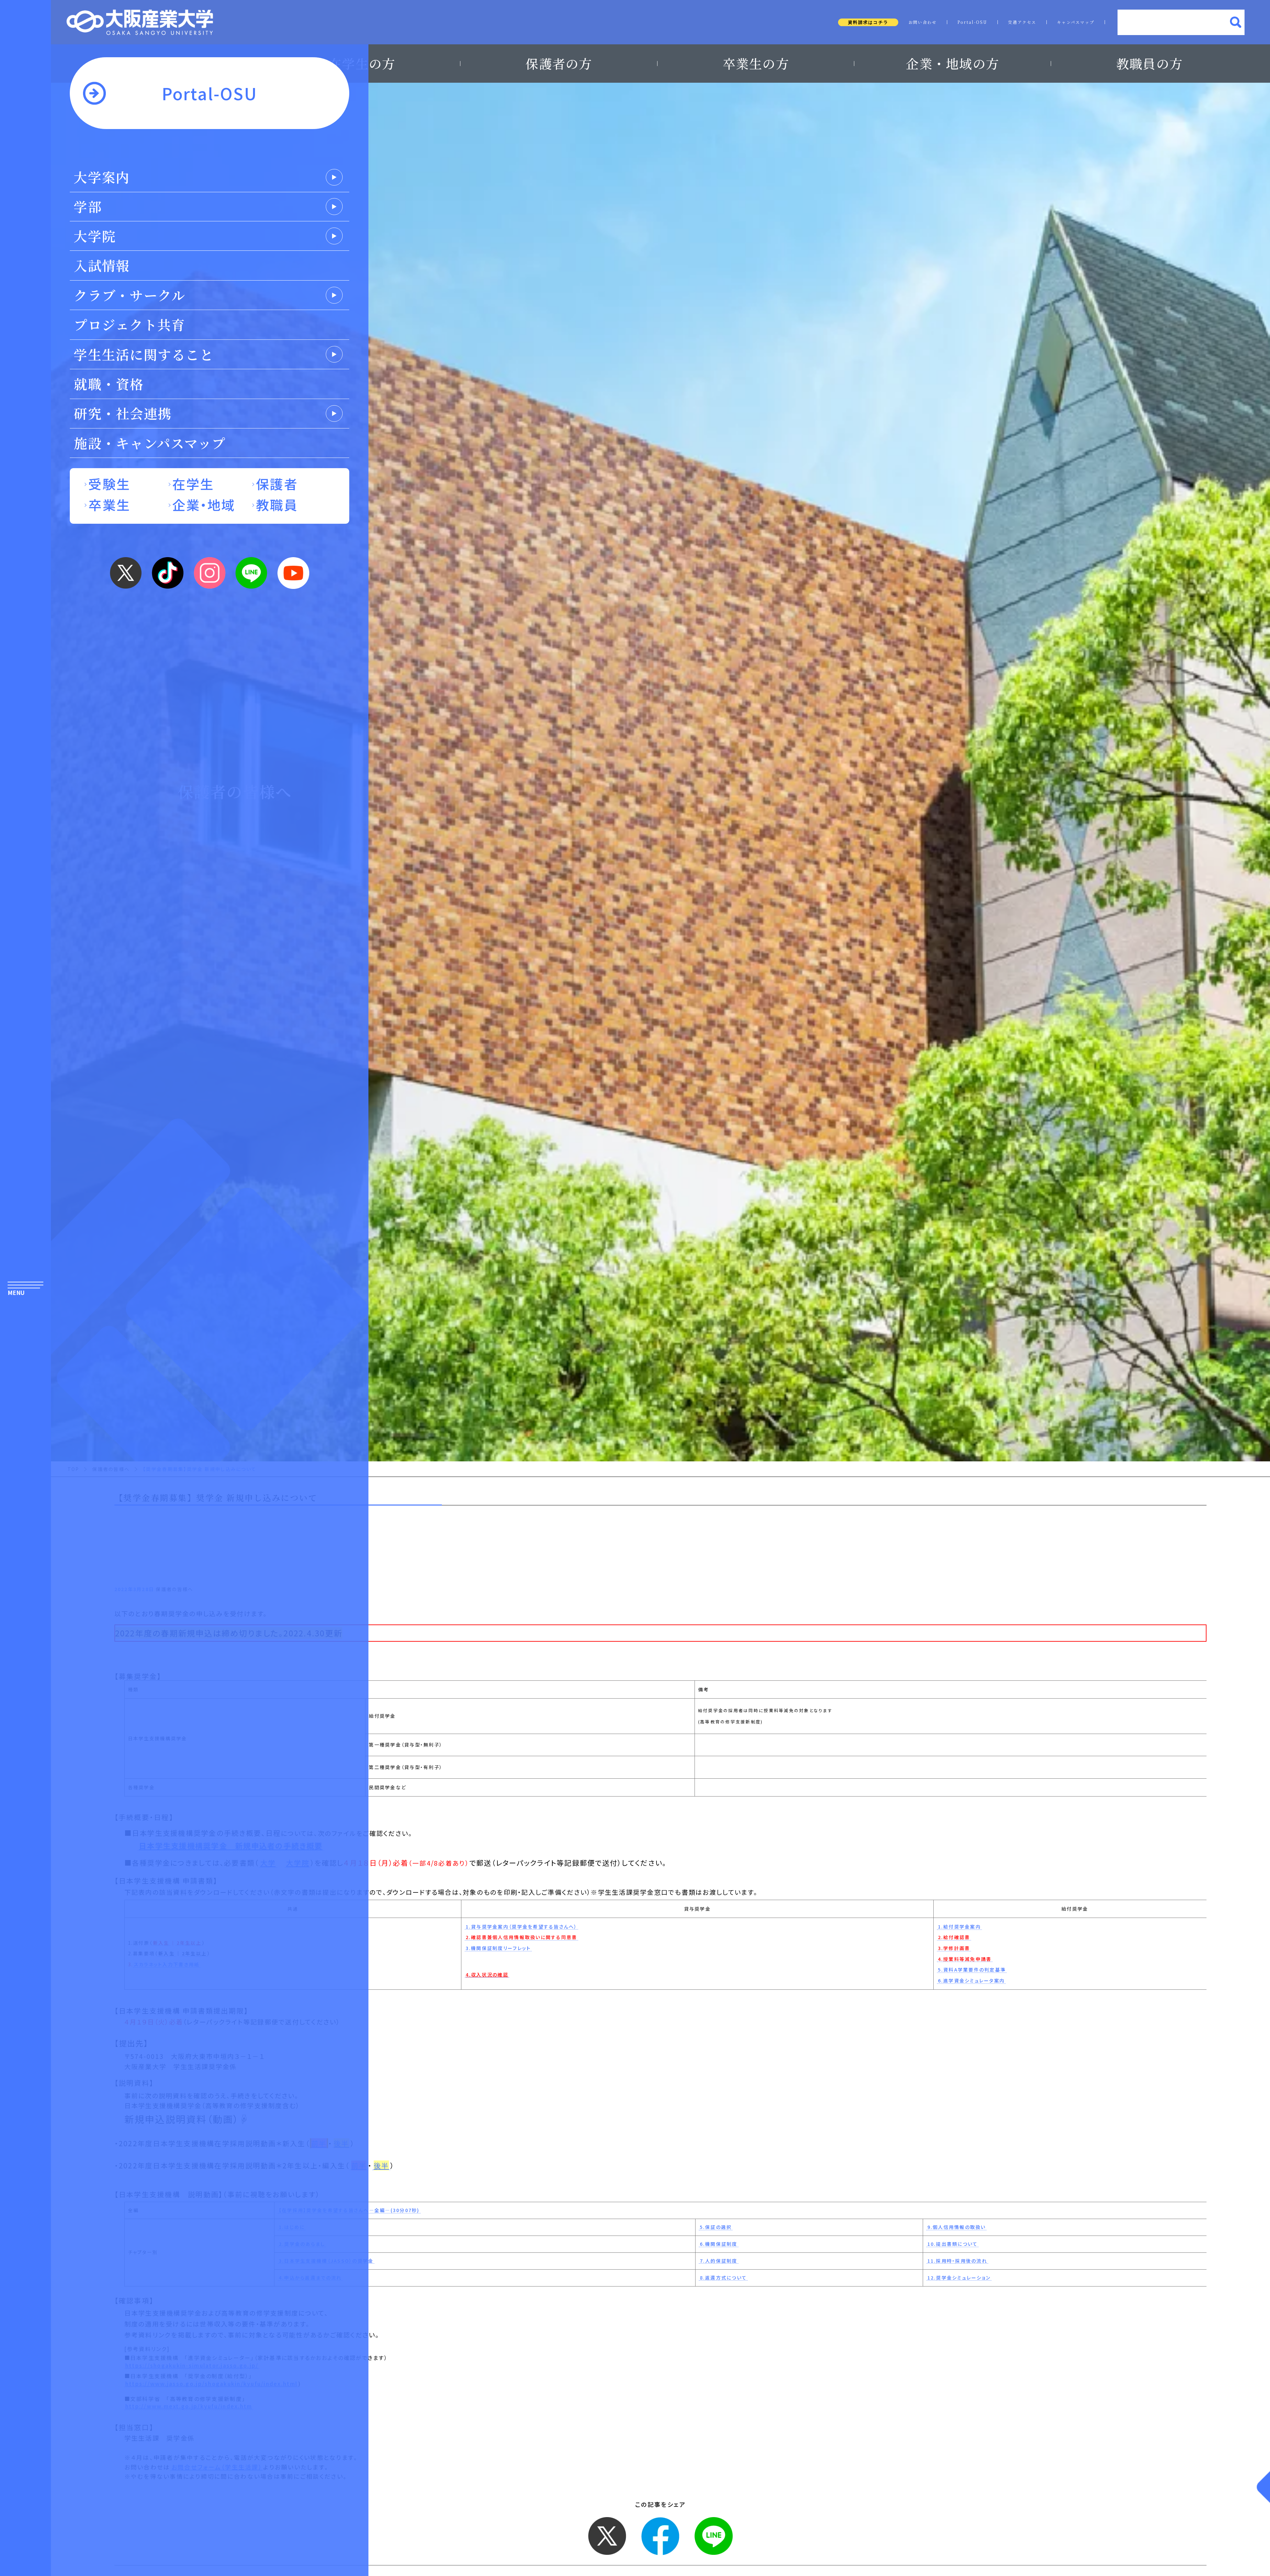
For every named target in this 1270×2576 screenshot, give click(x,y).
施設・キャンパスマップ (150, 443)
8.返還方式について (723, 2278)
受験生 (109, 484)
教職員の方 (1149, 64)
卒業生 (109, 504)
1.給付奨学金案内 (959, 1927)
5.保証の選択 (716, 2227)
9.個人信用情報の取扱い (957, 2227)
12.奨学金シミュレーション (959, 2278)
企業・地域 (204, 504)
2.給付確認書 (954, 1937)
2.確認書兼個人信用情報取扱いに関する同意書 (522, 1937)
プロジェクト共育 (129, 324)
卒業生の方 (756, 64)
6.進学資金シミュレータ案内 (972, 1981)
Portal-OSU (973, 22)
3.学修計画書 (954, 1948)
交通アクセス (1022, 22)
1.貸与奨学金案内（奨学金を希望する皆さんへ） (522, 1927)
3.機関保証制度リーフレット (498, 1948)
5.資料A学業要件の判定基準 (972, 1970)
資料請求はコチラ (868, 22)
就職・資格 (109, 384)
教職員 (277, 504)
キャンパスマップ (1076, 22)
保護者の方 (559, 64)
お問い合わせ (923, 22)
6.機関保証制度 (719, 2244)
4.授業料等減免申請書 (965, 1959)
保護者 (277, 484)
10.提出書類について (953, 2244)
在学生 (193, 484)
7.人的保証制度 (719, 2261)
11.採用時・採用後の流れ (957, 2261)
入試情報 (102, 265)
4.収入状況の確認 (487, 1975)
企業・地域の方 (952, 64)
